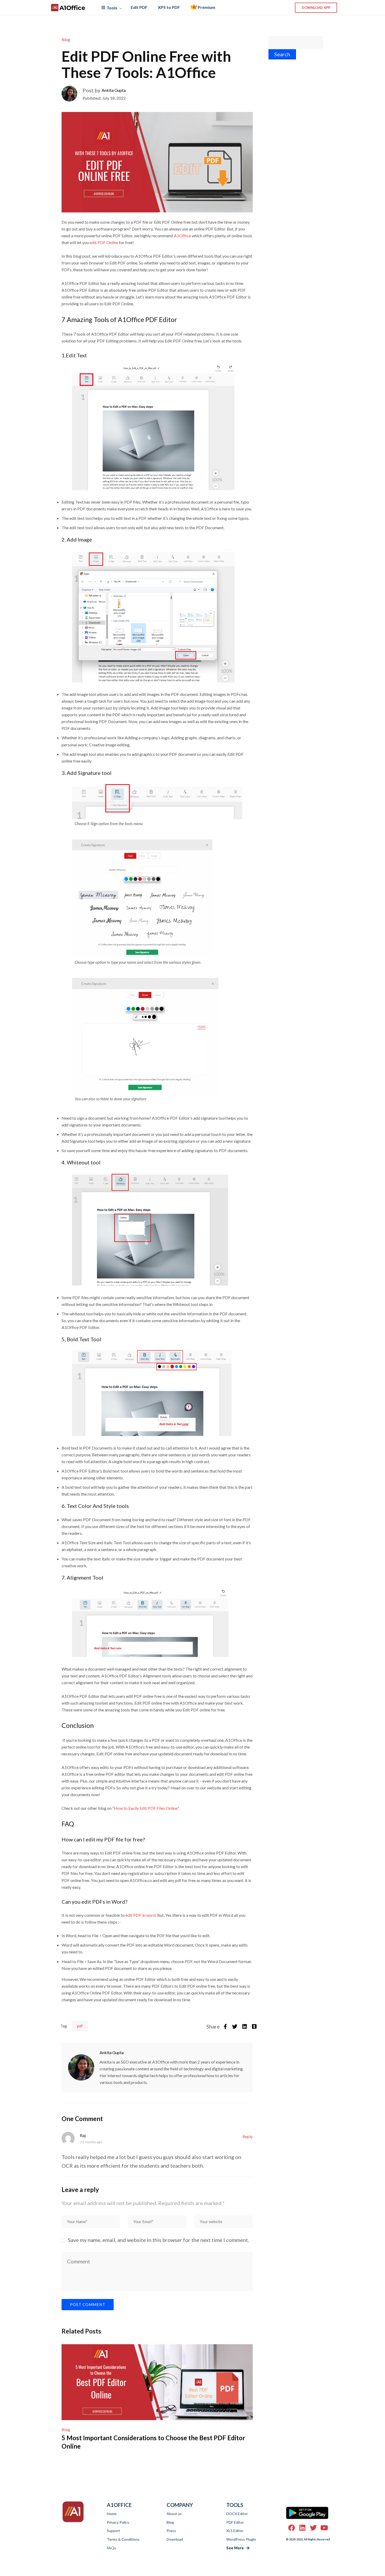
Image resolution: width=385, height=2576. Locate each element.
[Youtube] (324, 2528)
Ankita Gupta (114, 90)
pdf (80, 2026)
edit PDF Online (104, 242)
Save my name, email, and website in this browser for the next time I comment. (158, 2240)
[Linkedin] (245, 2027)
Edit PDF (139, 7)
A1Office (72, 8)
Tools (112, 8)
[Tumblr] (254, 2027)
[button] (316, 8)
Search (282, 54)
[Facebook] (225, 2027)
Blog (66, 39)
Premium (206, 7)
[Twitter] (235, 2027)
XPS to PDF (169, 7)
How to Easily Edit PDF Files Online (146, 1808)
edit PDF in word (141, 1915)
